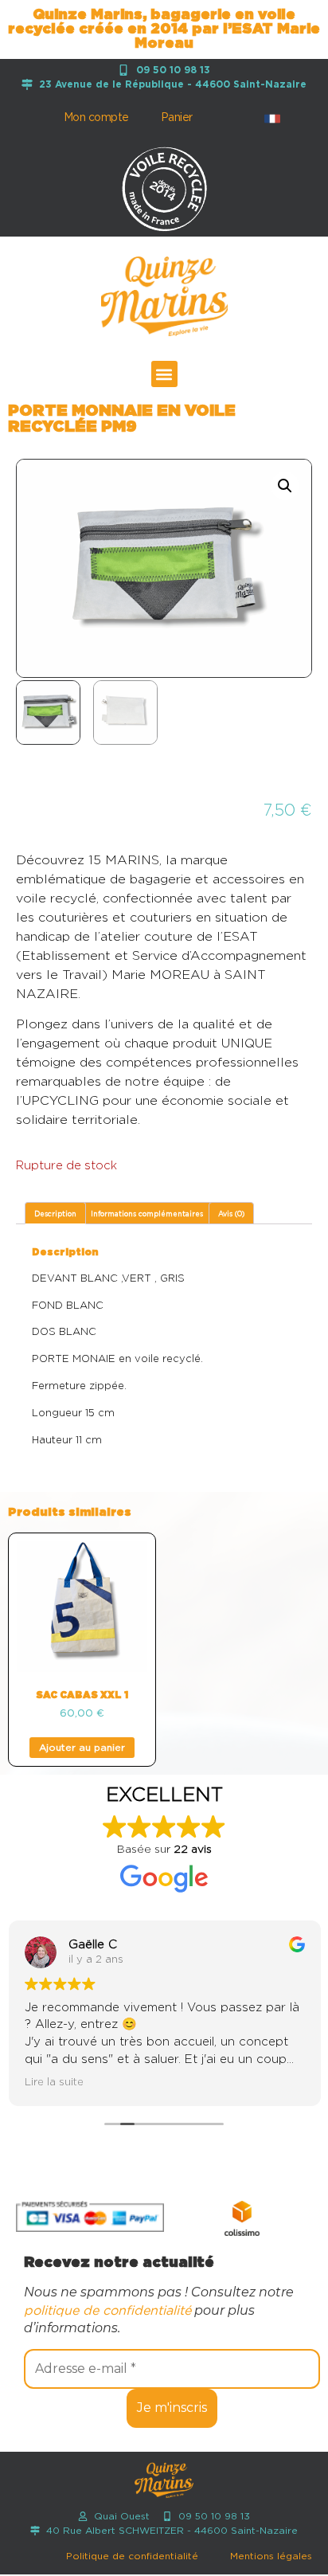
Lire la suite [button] (53, 2082)
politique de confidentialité (107, 2311)
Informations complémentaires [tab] (147, 1214)
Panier (177, 118)
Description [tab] (55, 1214)
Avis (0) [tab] (231, 1214)
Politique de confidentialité (132, 2556)
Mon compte (96, 118)
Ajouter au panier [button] (82, 1748)
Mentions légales (271, 2556)
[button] (164, 374)
